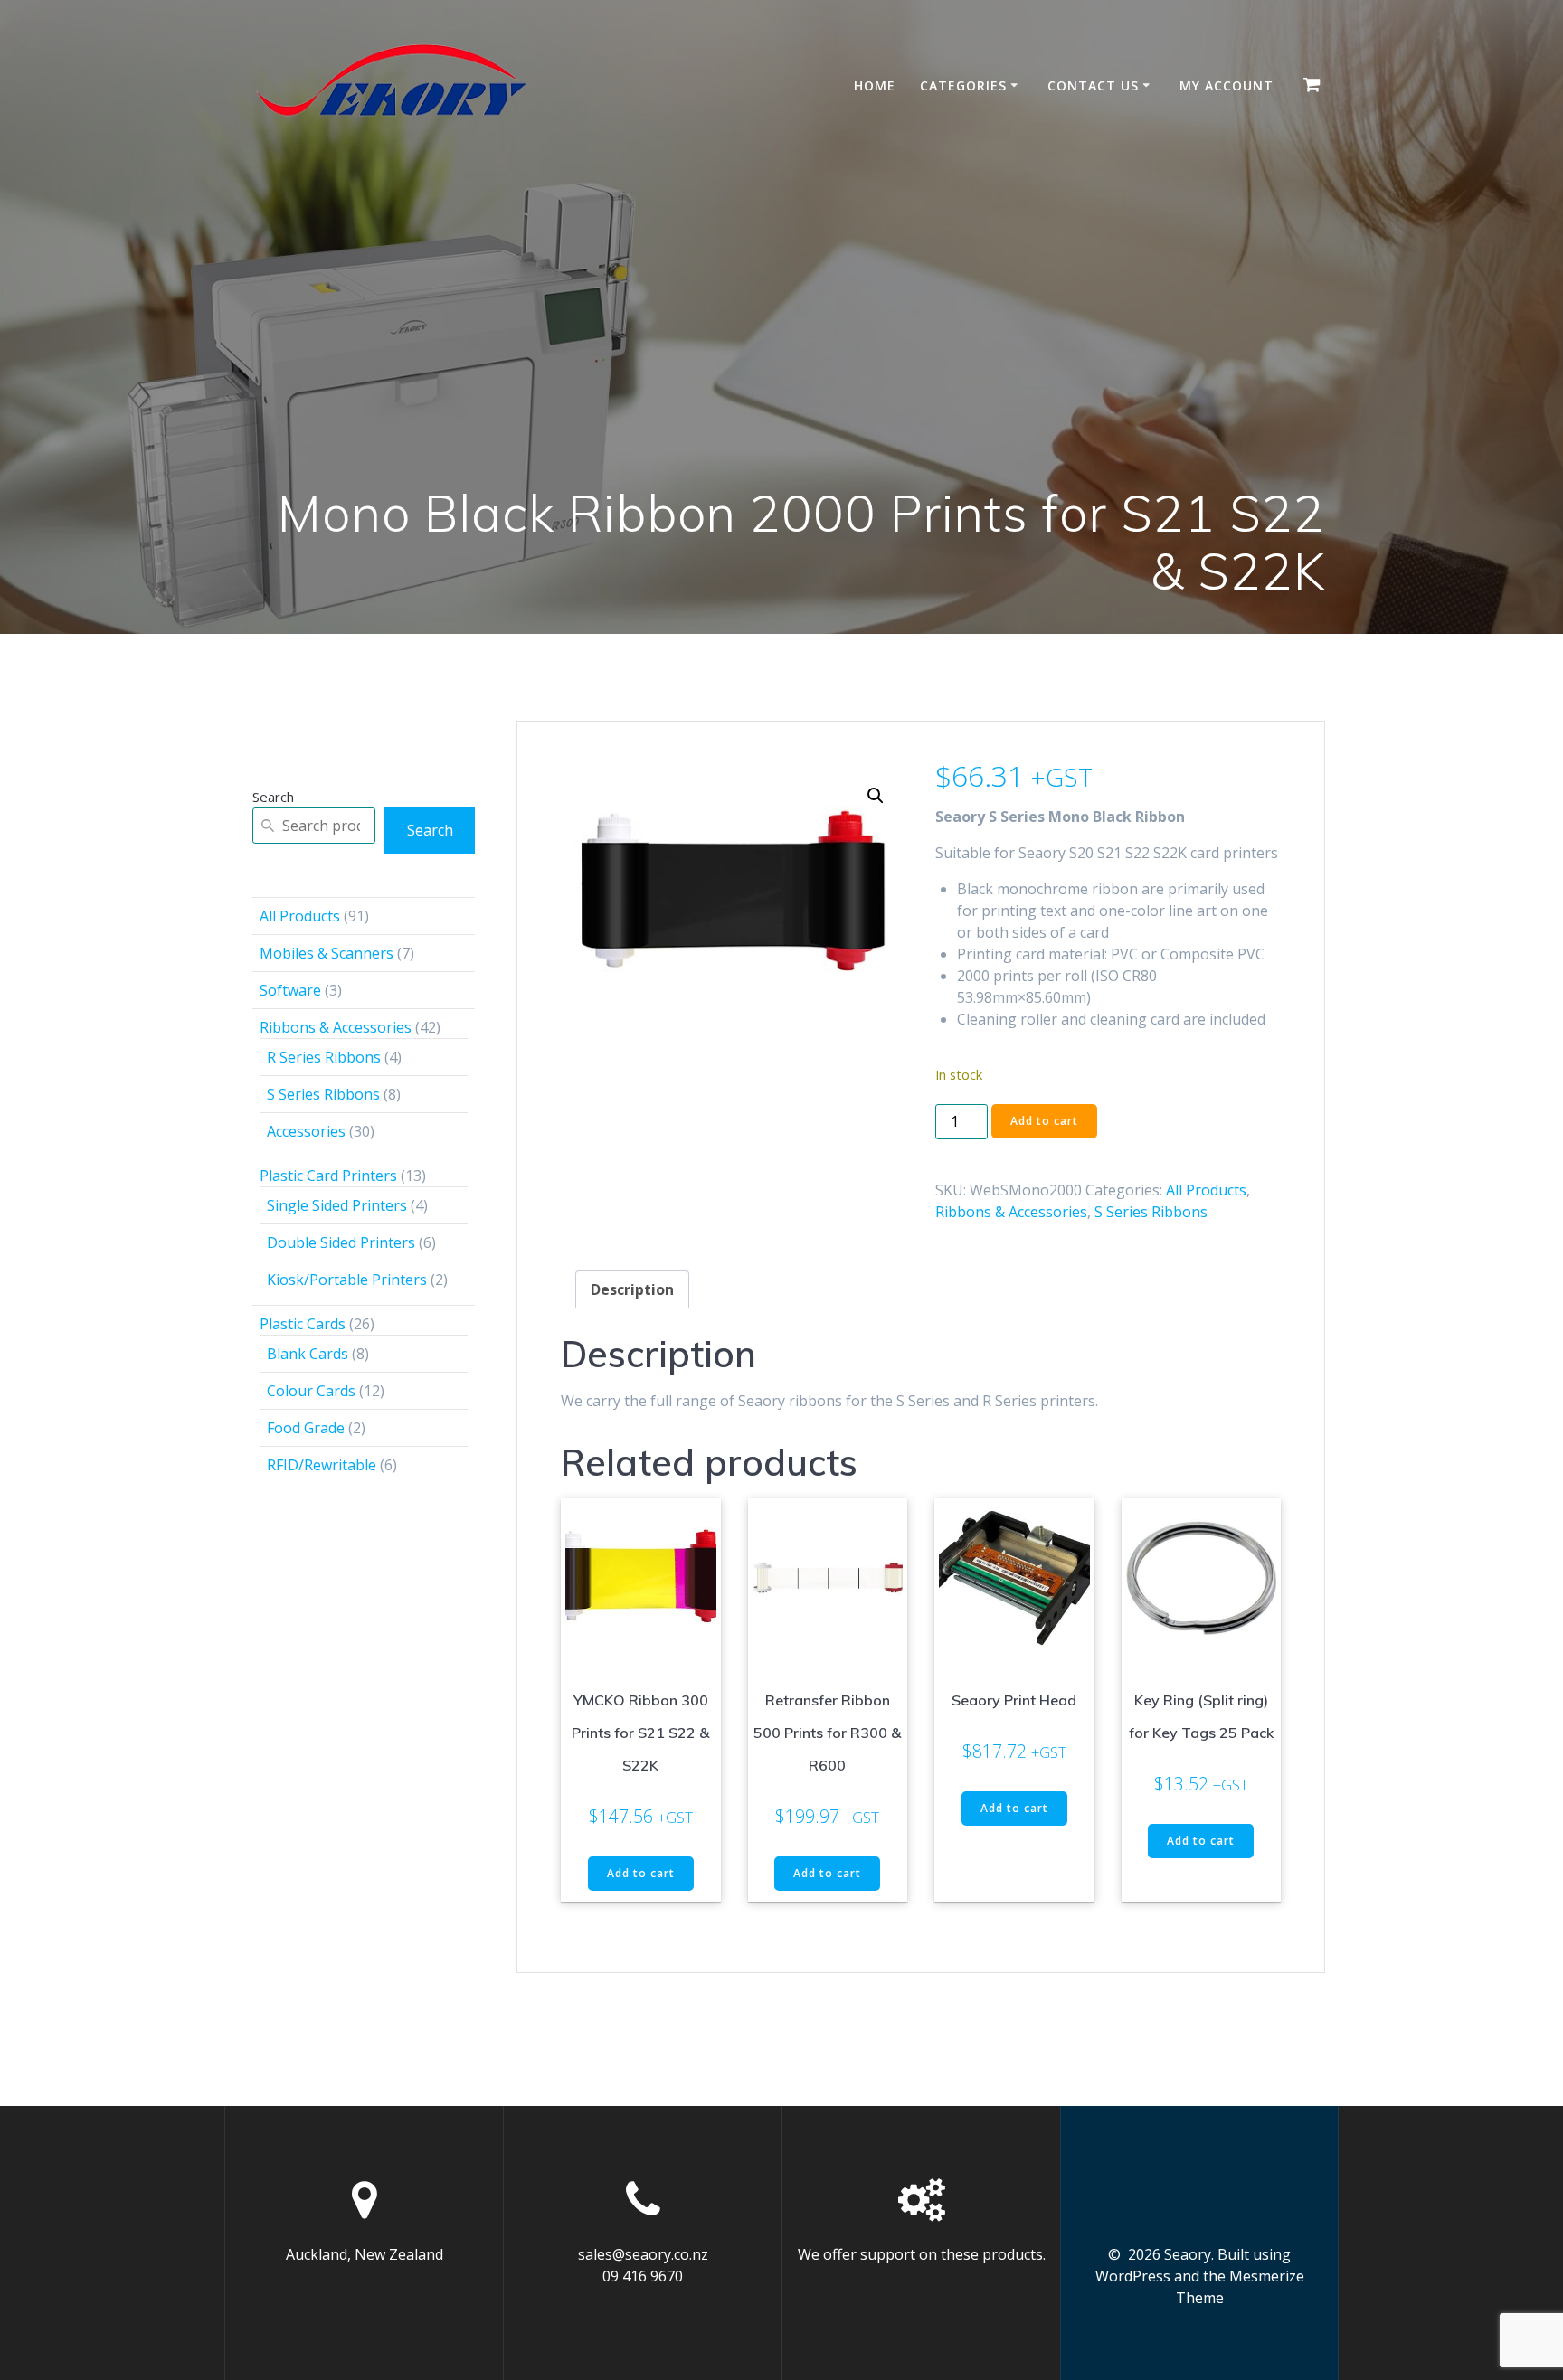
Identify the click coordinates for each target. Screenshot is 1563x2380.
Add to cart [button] (641, 1873)
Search (273, 797)
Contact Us (1093, 85)
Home (875, 85)
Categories (963, 85)
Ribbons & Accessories (1011, 1212)
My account (1227, 85)
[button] (876, 796)
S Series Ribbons (1151, 1212)
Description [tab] (632, 1289)
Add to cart (1044, 1121)
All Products (1206, 1190)
